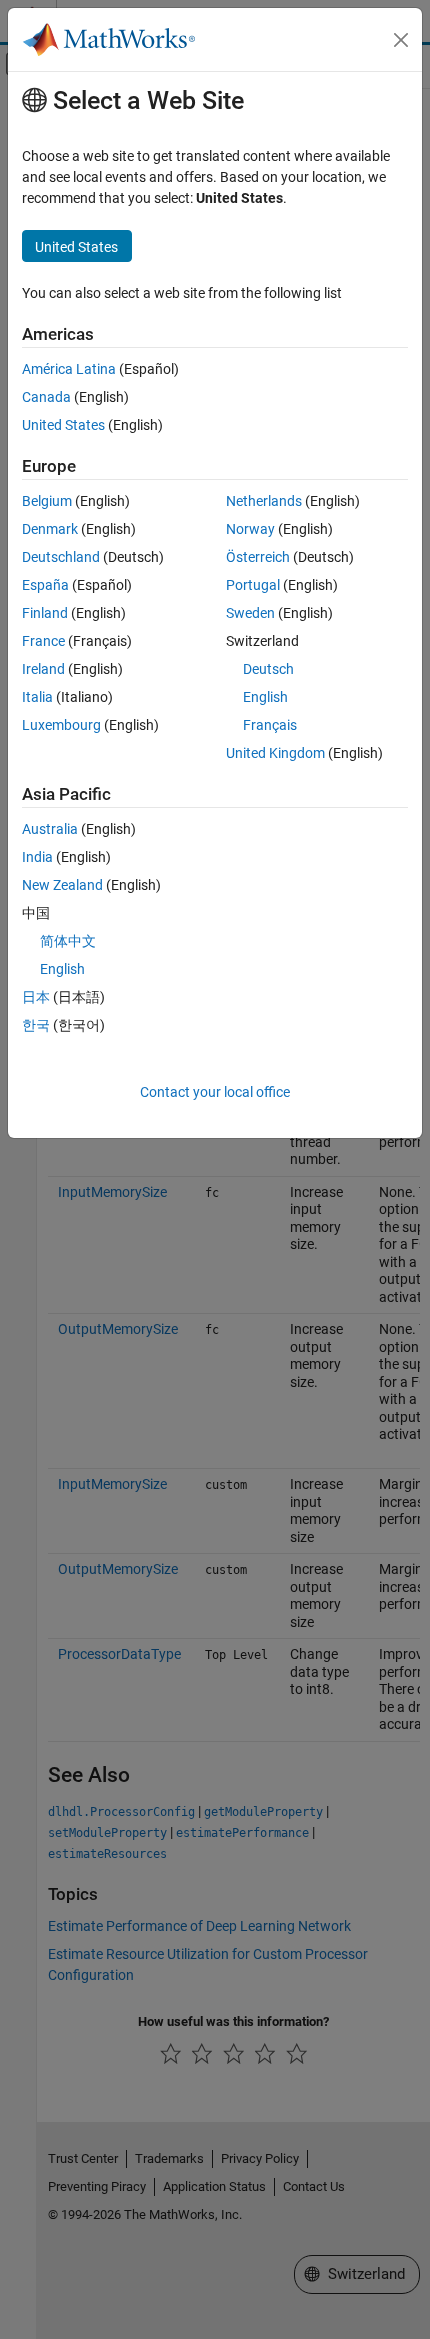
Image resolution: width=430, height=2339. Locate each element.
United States (63, 425)
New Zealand (62, 885)
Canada (46, 397)
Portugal (253, 585)
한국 (36, 1025)
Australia (50, 829)
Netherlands (264, 501)
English (265, 697)
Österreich (258, 557)
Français (270, 725)
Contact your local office (215, 1092)
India (37, 857)
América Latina (69, 369)
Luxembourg (61, 725)
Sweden (250, 613)
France (43, 641)
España (45, 585)
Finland (45, 613)
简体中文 (68, 941)
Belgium (47, 501)
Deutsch (268, 669)
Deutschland (61, 557)
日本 (36, 997)
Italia (37, 697)
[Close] (401, 40)
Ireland (43, 669)
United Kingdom (275, 753)
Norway (250, 529)
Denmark (50, 529)
